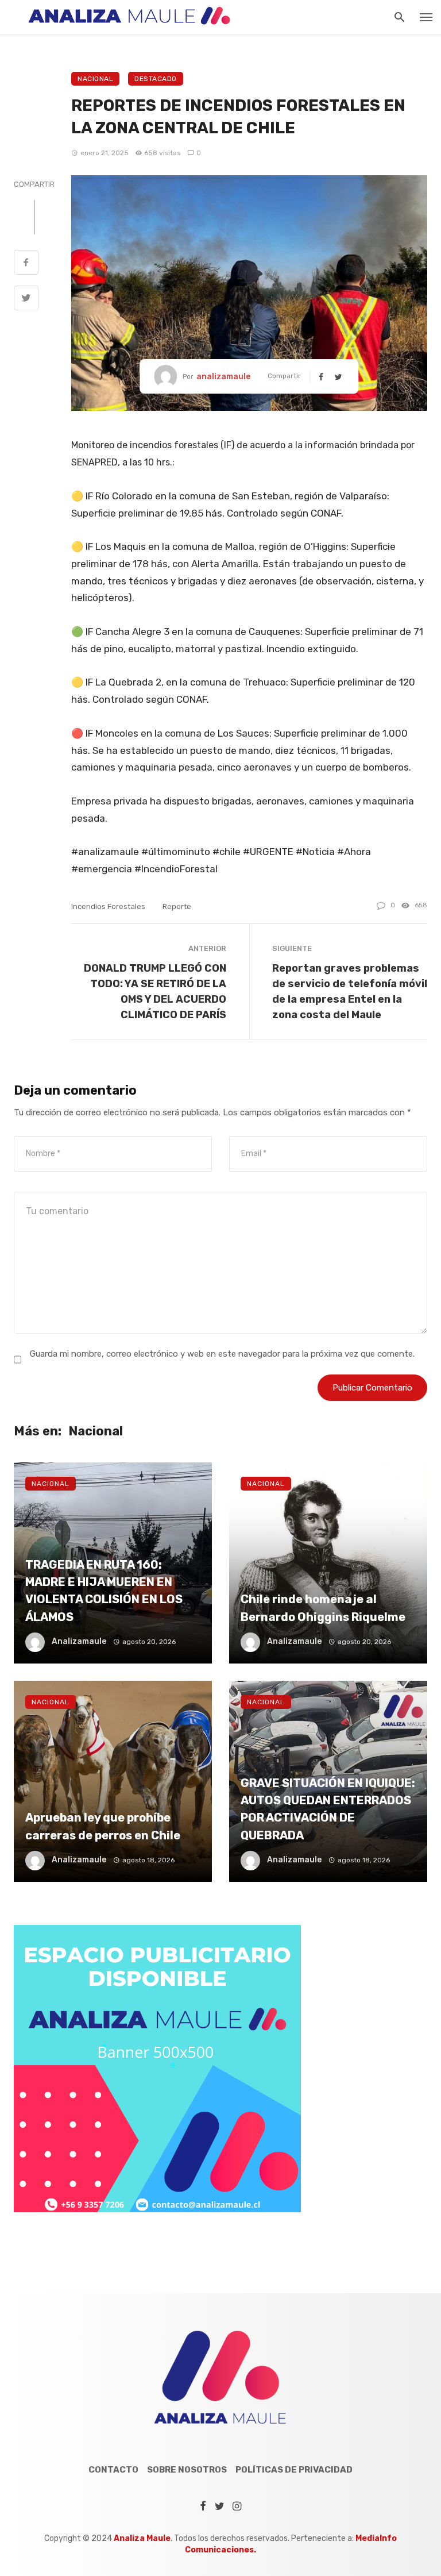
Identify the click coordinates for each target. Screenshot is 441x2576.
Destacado (156, 79)
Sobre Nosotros (187, 2470)
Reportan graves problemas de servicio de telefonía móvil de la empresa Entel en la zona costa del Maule (350, 991)
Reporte (177, 906)
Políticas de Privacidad (294, 2470)
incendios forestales (108, 906)
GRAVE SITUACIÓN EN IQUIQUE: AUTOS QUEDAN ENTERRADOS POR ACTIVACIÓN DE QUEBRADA (328, 1809)
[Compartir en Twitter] (26, 299)
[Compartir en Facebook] (26, 264)
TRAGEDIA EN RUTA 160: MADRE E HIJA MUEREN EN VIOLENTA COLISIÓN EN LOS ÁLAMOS (104, 1591)
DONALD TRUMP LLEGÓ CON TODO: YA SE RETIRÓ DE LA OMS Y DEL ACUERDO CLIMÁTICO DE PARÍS (155, 991)
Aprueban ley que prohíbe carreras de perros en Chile (103, 1826)
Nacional (95, 79)
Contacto (113, 2470)
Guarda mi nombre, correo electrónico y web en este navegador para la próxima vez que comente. (222, 1354)
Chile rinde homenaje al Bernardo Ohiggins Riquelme (323, 1608)
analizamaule (223, 377)
